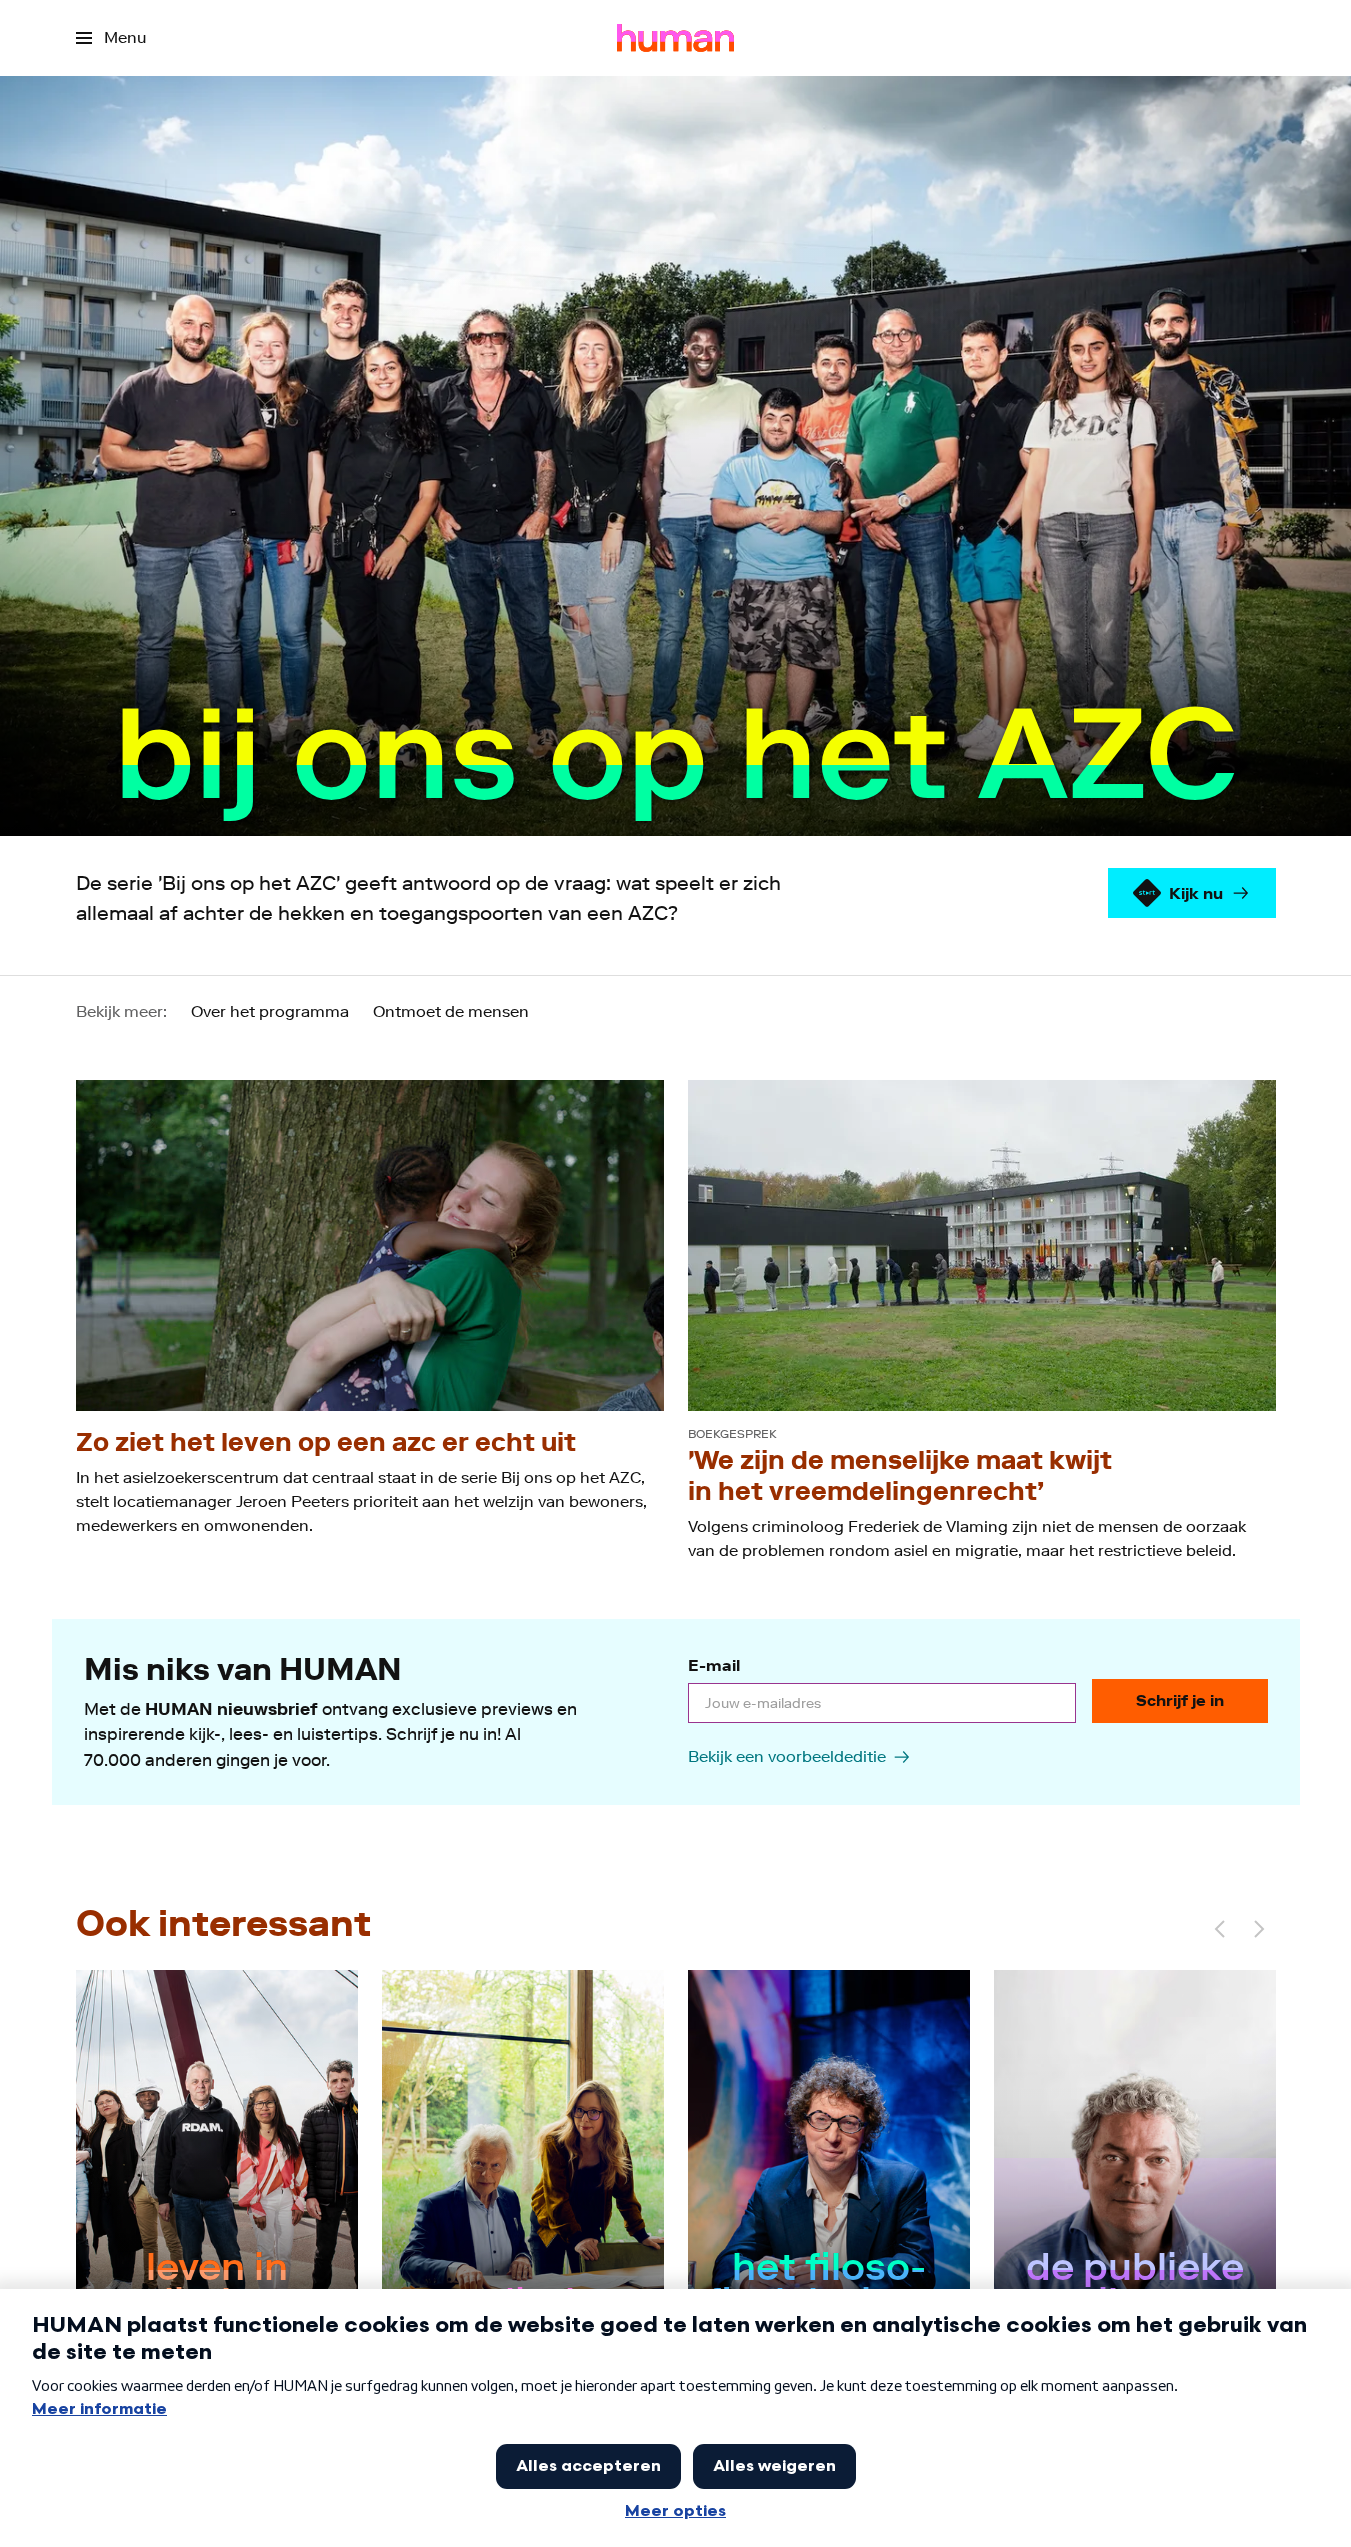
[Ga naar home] (675, 38)
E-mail (714, 1665)
